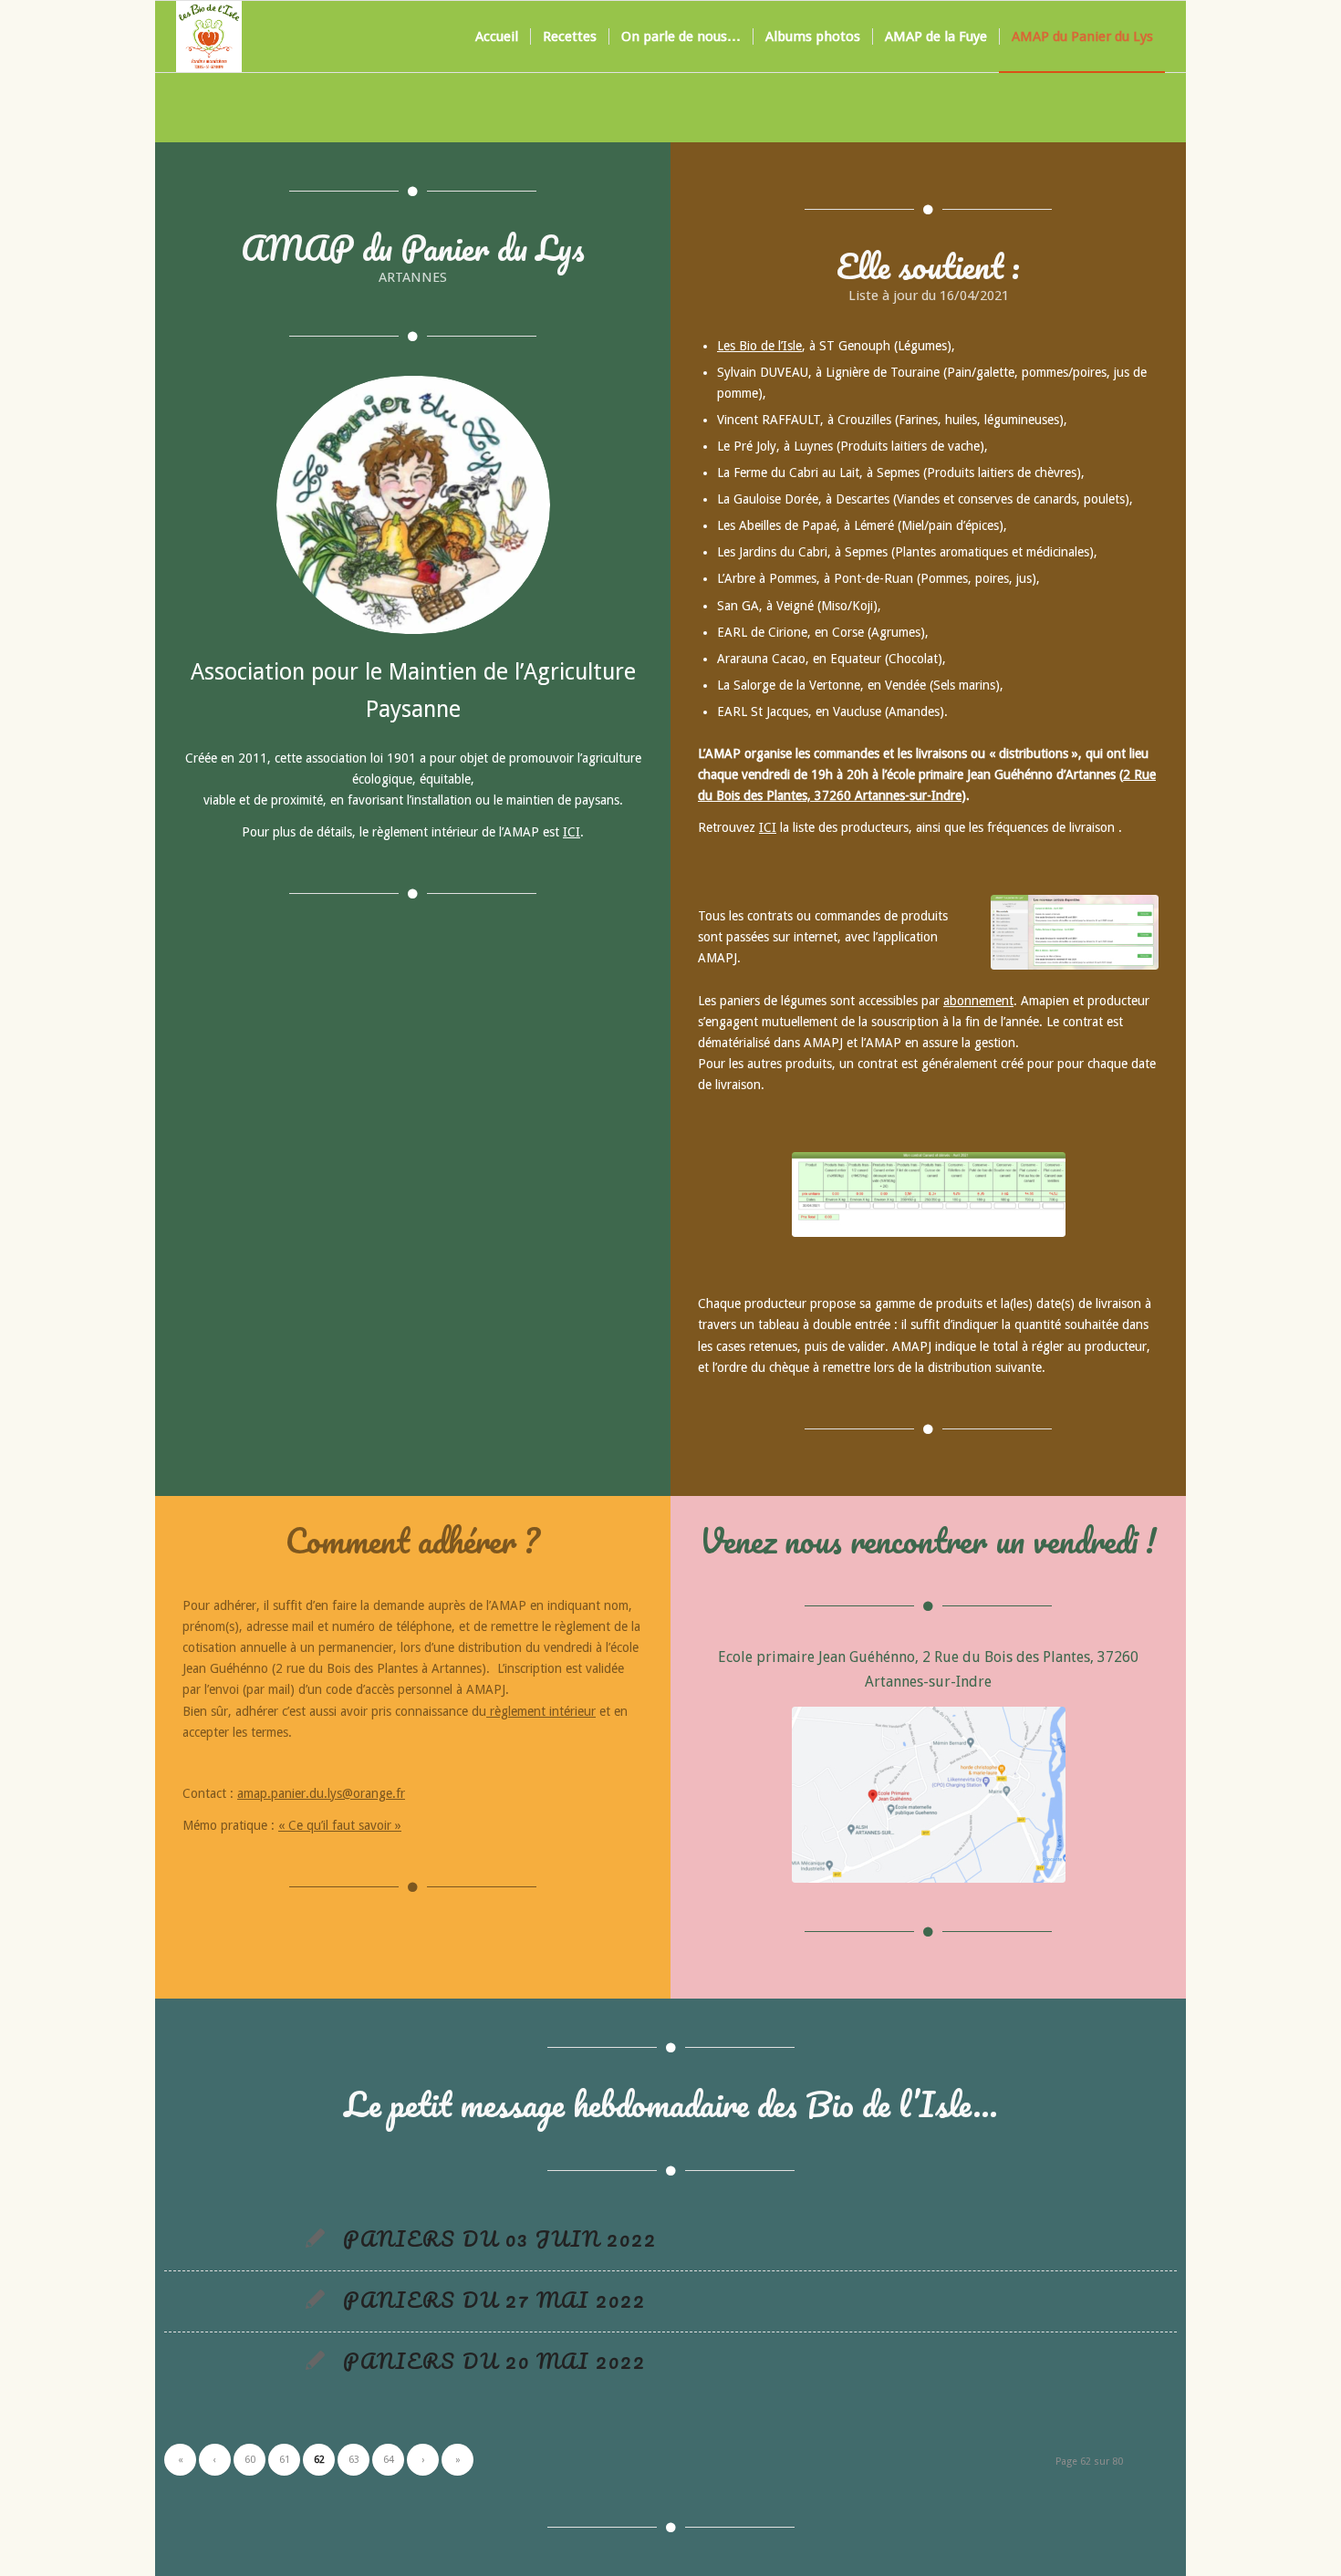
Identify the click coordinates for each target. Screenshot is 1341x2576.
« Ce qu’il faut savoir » (340, 1825)
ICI (572, 832)
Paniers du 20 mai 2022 (494, 2361)
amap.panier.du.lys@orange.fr (321, 1793)
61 (285, 2460)
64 (389, 2460)
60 (250, 2460)
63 (354, 2460)
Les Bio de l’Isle (759, 346)
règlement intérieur (541, 1711)
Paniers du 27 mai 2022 (494, 2300)
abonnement (978, 1001)
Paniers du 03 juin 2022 (500, 2238)
